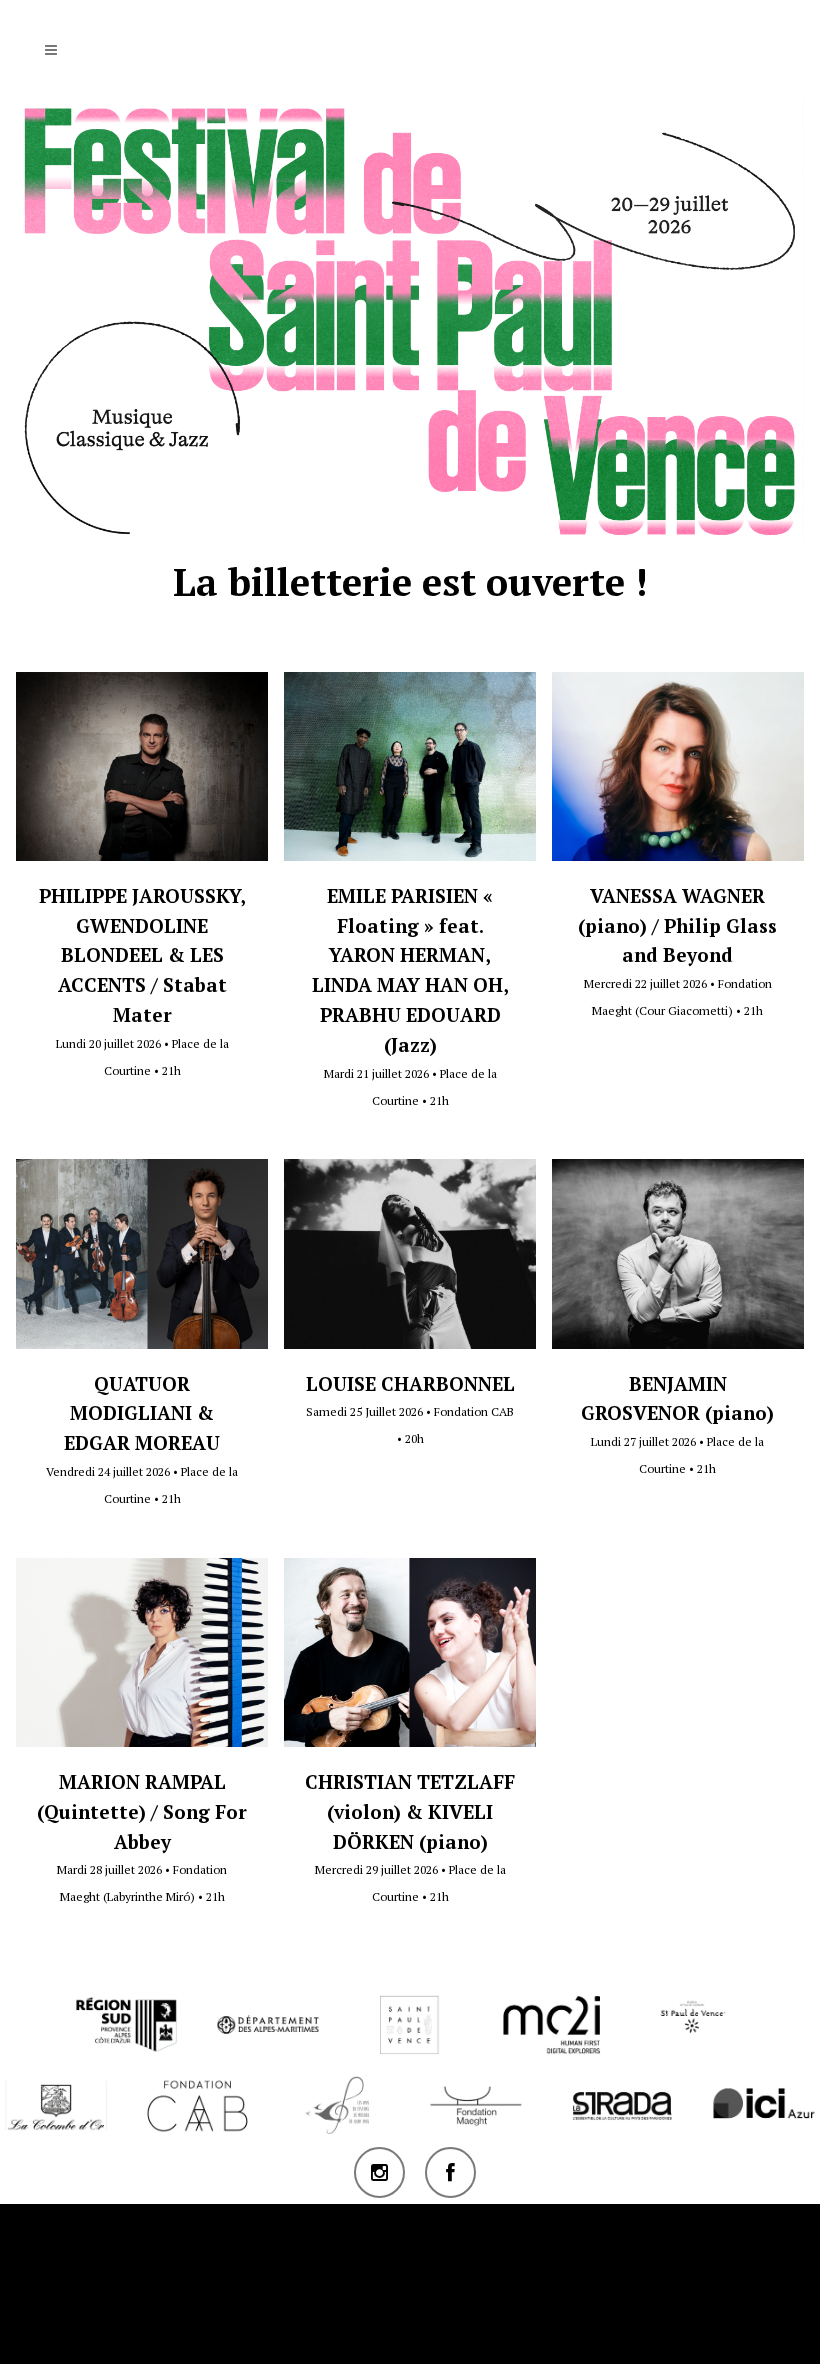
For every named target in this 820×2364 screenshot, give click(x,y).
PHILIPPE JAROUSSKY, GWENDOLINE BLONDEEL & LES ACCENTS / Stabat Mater (142, 955)
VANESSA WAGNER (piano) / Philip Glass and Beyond (677, 925)
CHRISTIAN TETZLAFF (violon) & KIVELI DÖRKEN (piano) (410, 1811)
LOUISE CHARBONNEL (410, 1383)
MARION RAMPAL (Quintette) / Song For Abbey (142, 1811)
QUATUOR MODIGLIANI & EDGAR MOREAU (142, 1413)
